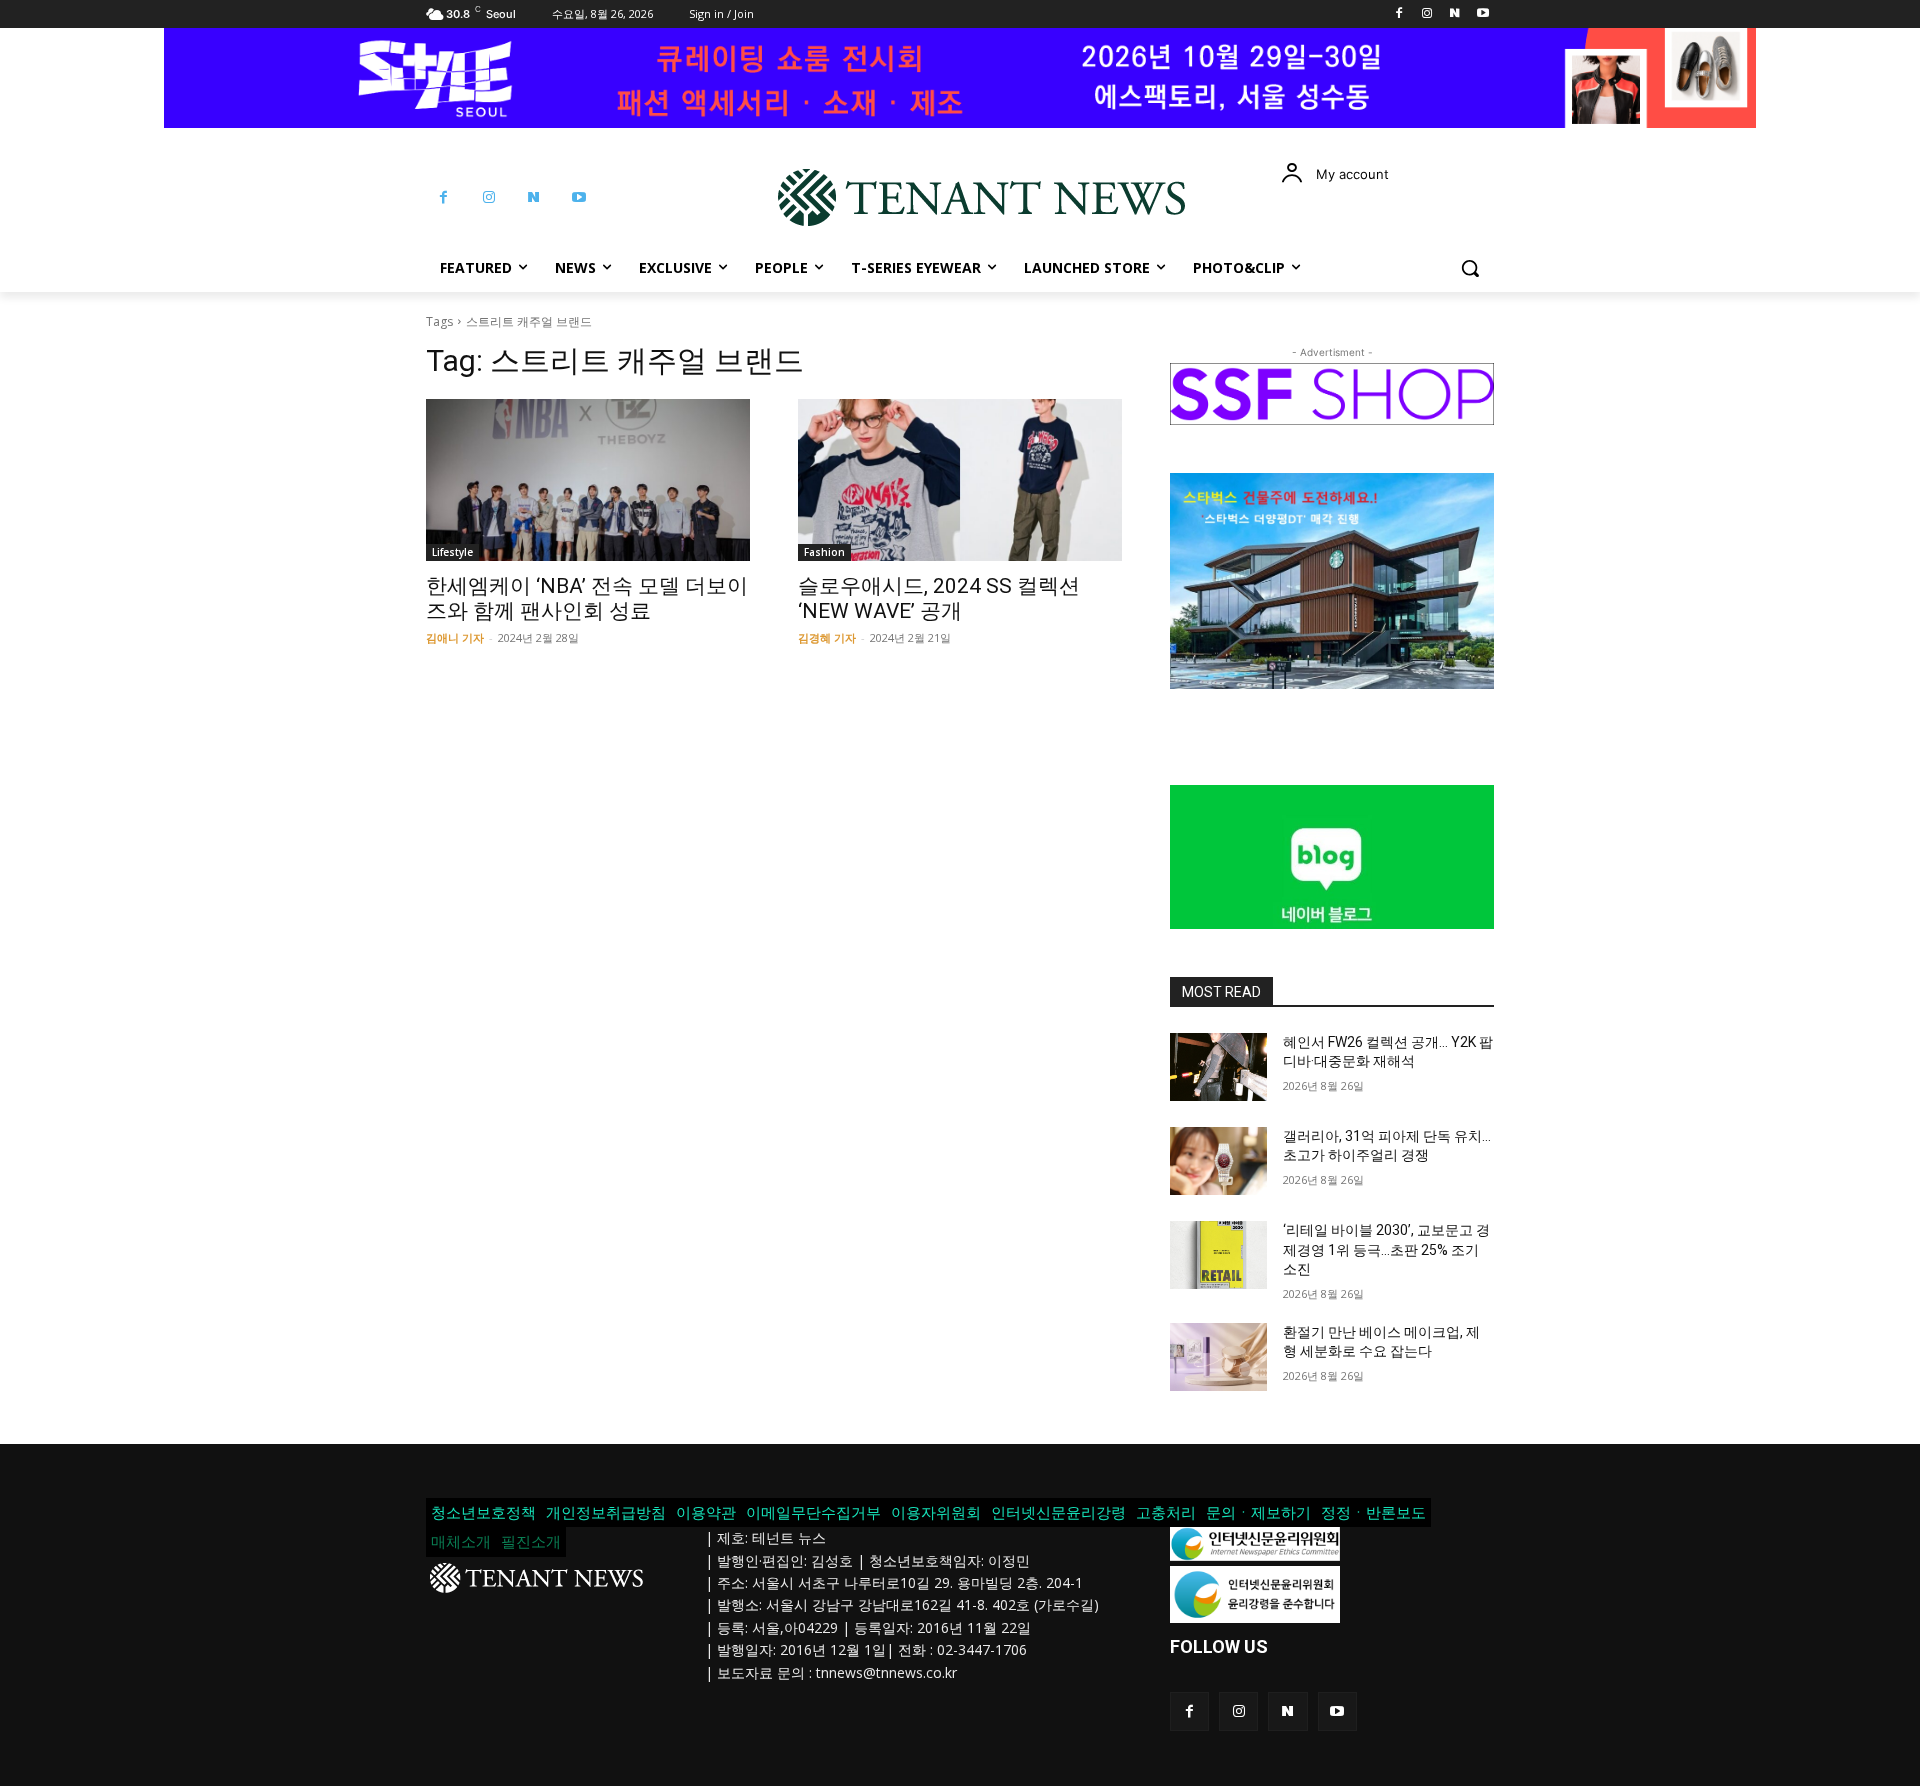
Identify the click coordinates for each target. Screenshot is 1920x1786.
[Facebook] (1399, 14)
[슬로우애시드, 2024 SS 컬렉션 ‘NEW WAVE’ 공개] (960, 480)
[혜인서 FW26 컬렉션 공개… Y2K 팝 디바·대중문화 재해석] (1218, 1067)
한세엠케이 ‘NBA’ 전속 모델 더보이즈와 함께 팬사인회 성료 (587, 598)
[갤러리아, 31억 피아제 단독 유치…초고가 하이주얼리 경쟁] (1218, 1161)
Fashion (824, 552)
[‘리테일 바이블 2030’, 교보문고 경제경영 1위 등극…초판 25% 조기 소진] (1218, 1255)
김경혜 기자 (827, 637)
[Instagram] (1427, 14)
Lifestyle (452, 552)
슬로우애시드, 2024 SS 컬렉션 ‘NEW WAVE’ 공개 (939, 598)
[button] (1470, 268)
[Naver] (1454, 14)
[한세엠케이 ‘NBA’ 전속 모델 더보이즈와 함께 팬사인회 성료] (588, 480)
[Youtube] (1482, 14)
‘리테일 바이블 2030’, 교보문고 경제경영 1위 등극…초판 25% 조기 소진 (1386, 1249)
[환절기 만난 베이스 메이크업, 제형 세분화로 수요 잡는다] (1218, 1357)
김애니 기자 (455, 637)
